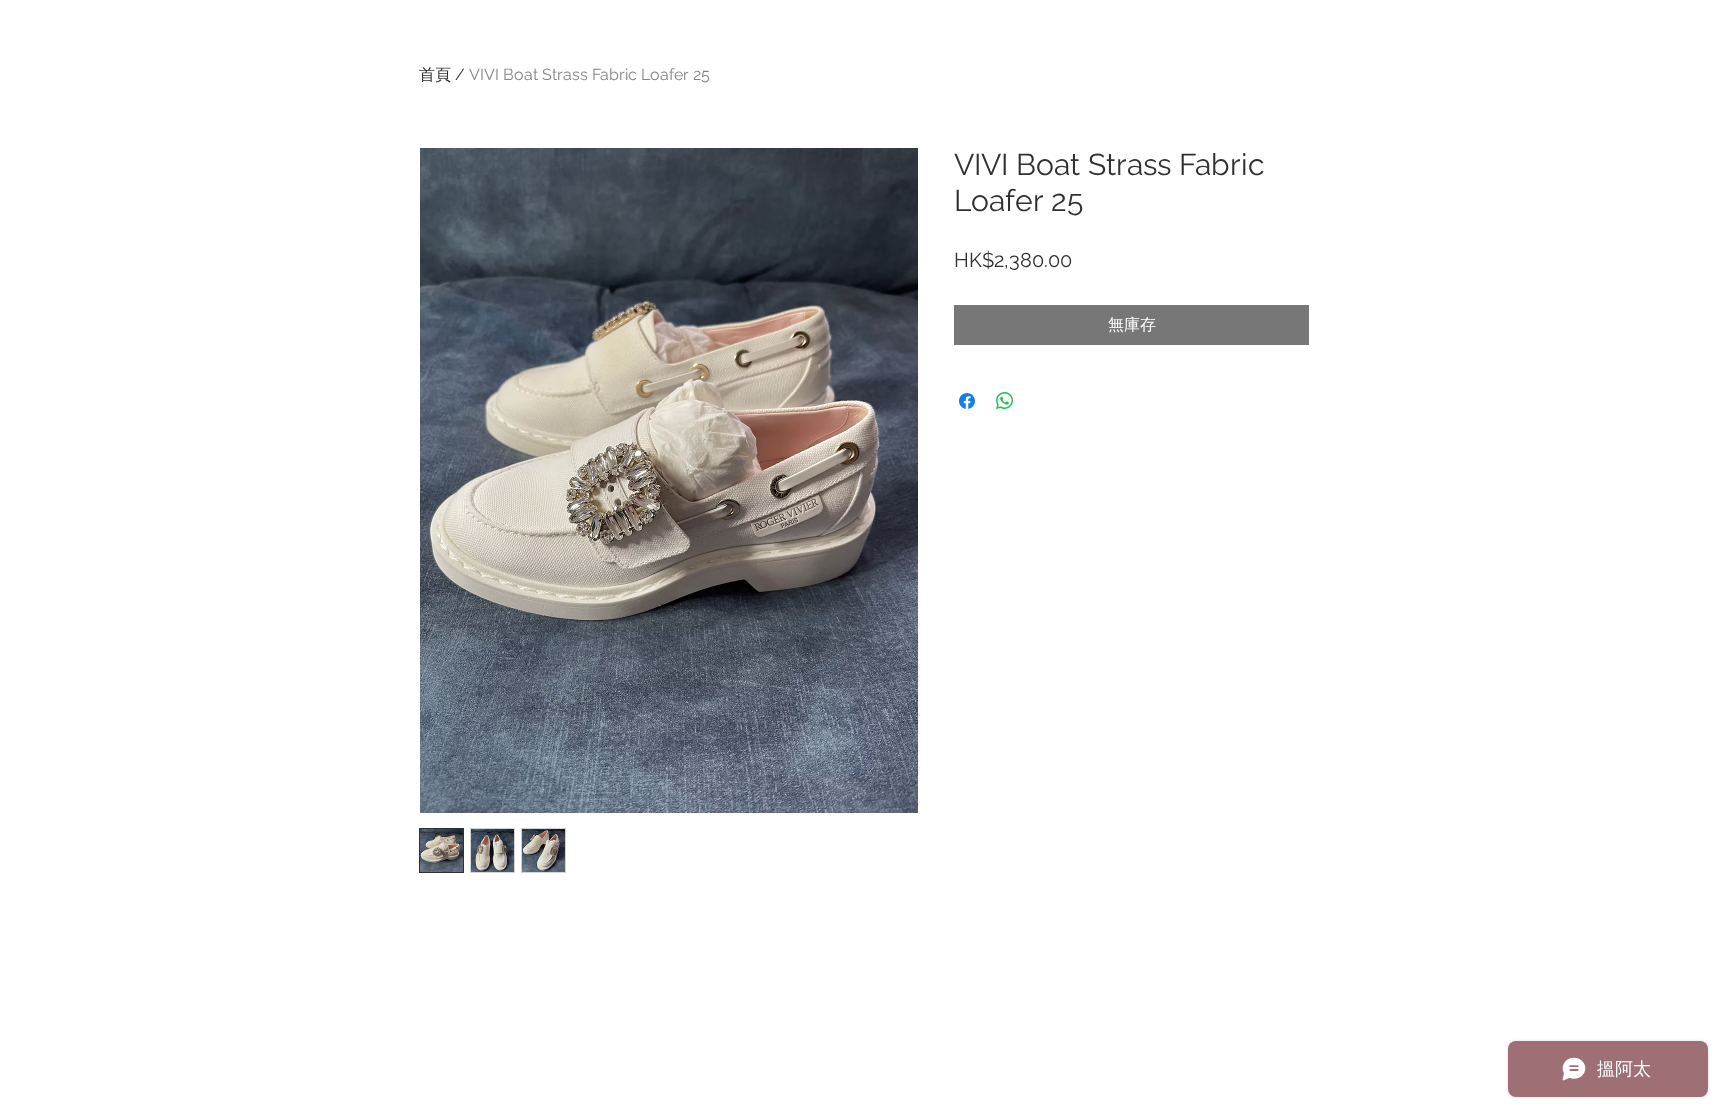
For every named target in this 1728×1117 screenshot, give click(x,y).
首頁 (435, 74)
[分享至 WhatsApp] (1005, 401)
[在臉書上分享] (967, 401)
